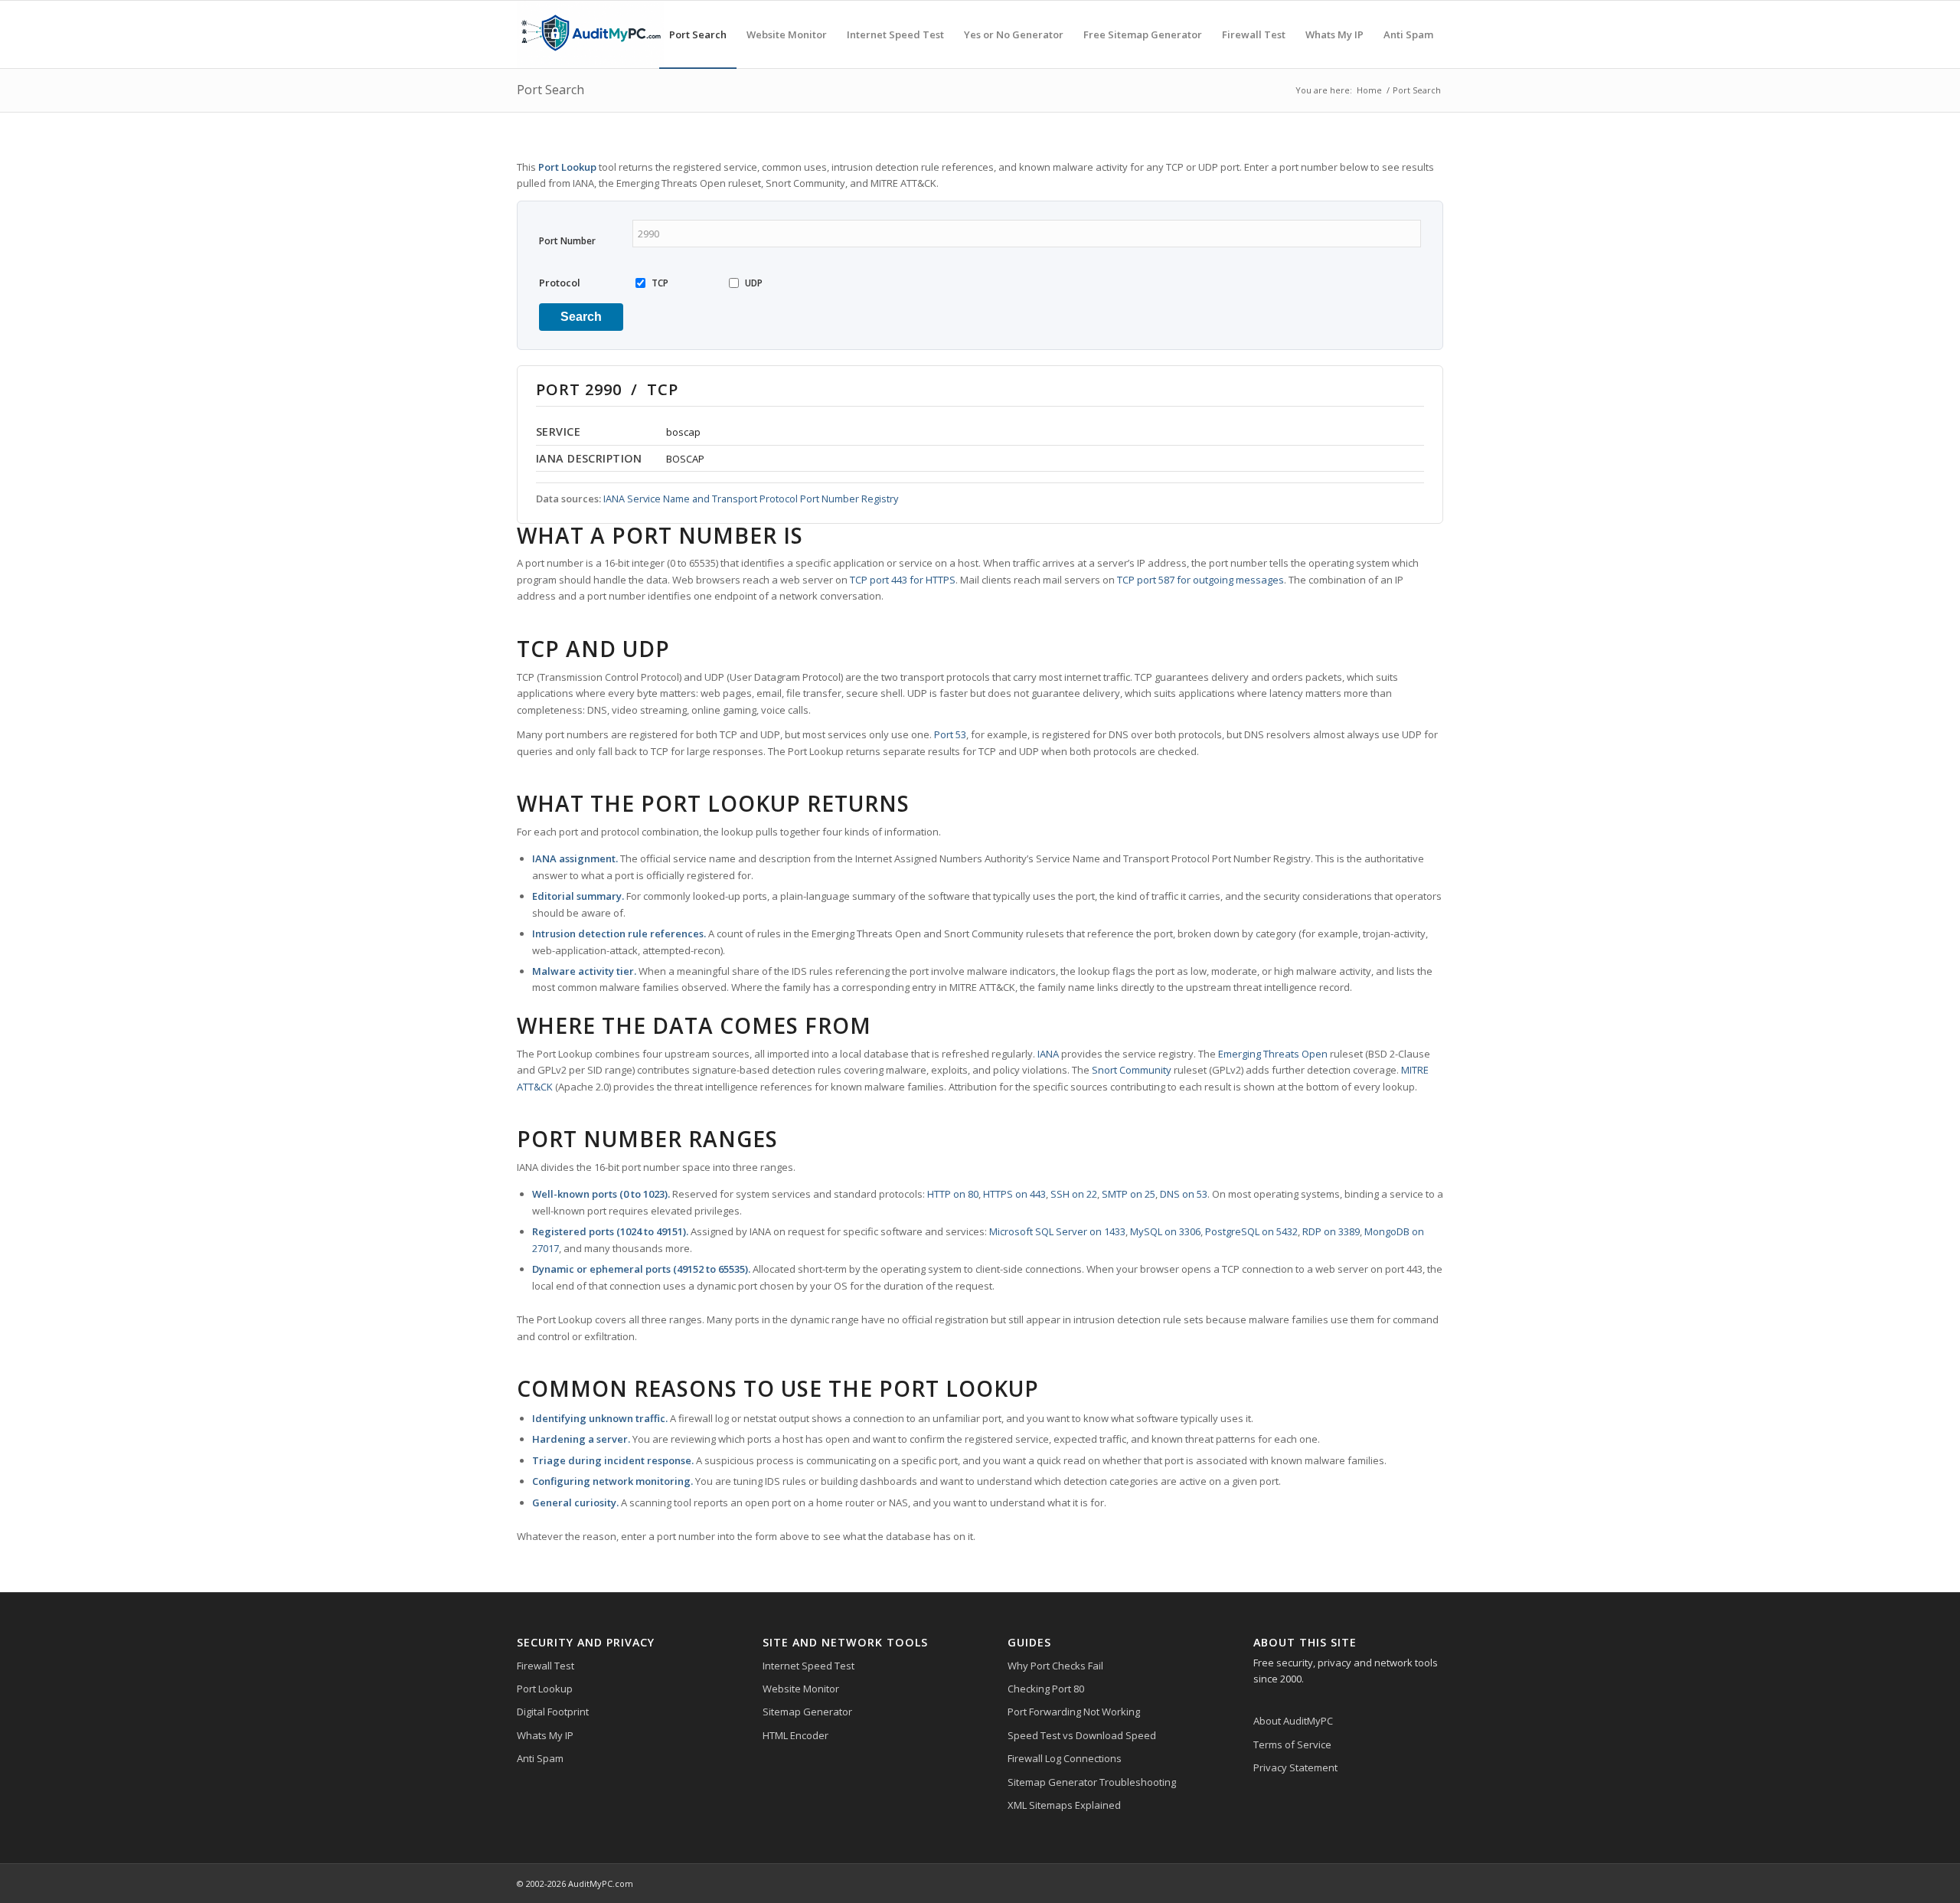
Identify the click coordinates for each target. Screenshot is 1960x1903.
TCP (660, 283)
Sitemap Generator (807, 1712)
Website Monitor (801, 1689)
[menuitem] (698, 34)
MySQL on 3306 (1165, 1231)
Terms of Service (1292, 1744)
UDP (754, 283)
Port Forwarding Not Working (1074, 1712)
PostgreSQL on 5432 (1251, 1231)
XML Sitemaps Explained (1064, 1805)
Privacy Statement (1295, 1767)
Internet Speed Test (808, 1666)
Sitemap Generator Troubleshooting (1092, 1782)
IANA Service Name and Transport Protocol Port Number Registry (751, 499)
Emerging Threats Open (1273, 1054)
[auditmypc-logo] (590, 34)
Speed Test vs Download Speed (1082, 1735)
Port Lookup (545, 1689)
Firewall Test (546, 1666)
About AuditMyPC (1293, 1721)
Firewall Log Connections (1065, 1758)
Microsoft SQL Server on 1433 (1057, 1231)
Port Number (567, 241)
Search (581, 317)
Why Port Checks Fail (1055, 1666)
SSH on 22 (1074, 1194)
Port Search (550, 90)
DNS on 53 (1184, 1194)
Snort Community (1132, 1070)
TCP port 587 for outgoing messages (1200, 580)
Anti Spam (540, 1758)
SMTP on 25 (1129, 1194)
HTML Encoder (795, 1735)
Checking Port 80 (1046, 1689)
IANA (1048, 1054)
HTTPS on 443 (1014, 1194)
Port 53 (950, 734)
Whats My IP (545, 1735)
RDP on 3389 (1331, 1231)
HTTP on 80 (953, 1194)
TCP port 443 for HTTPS (903, 580)
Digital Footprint (553, 1712)
